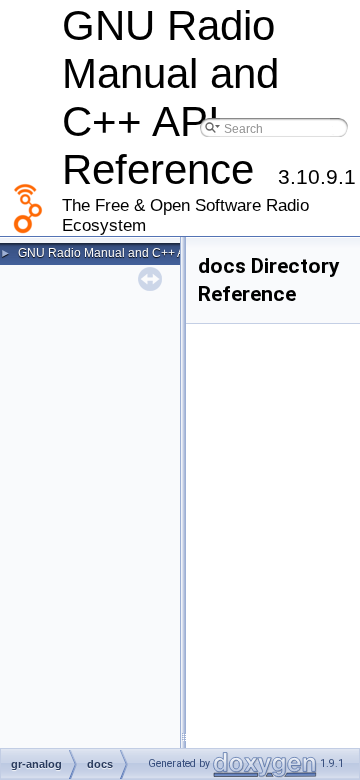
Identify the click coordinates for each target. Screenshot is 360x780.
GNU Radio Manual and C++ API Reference (137, 253)
